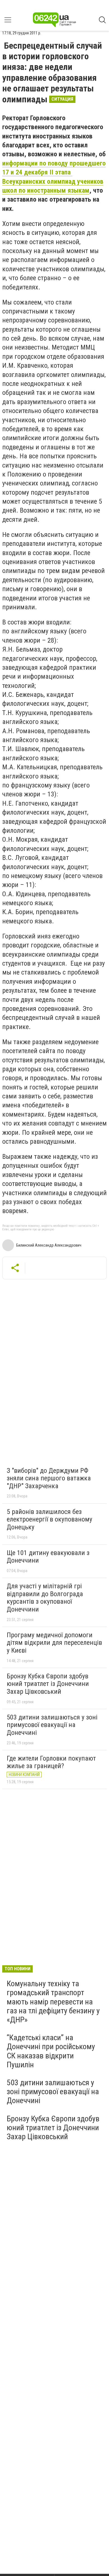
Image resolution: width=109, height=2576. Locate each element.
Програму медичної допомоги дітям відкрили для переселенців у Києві (54, 1643)
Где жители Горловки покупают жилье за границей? (51, 1762)
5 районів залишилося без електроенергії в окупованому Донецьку (49, 1519)
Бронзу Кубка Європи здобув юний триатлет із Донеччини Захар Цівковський (48, 1684)
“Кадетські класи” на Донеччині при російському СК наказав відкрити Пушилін (51, 2051)
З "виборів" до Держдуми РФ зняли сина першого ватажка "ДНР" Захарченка (49, 1478)
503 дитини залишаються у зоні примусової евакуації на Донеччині (52, 1725)
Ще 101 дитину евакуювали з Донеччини (48, 1557)
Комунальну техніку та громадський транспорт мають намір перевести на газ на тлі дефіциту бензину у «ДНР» (53, 2002)
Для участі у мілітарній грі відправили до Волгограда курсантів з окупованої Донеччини (45, 1598)
